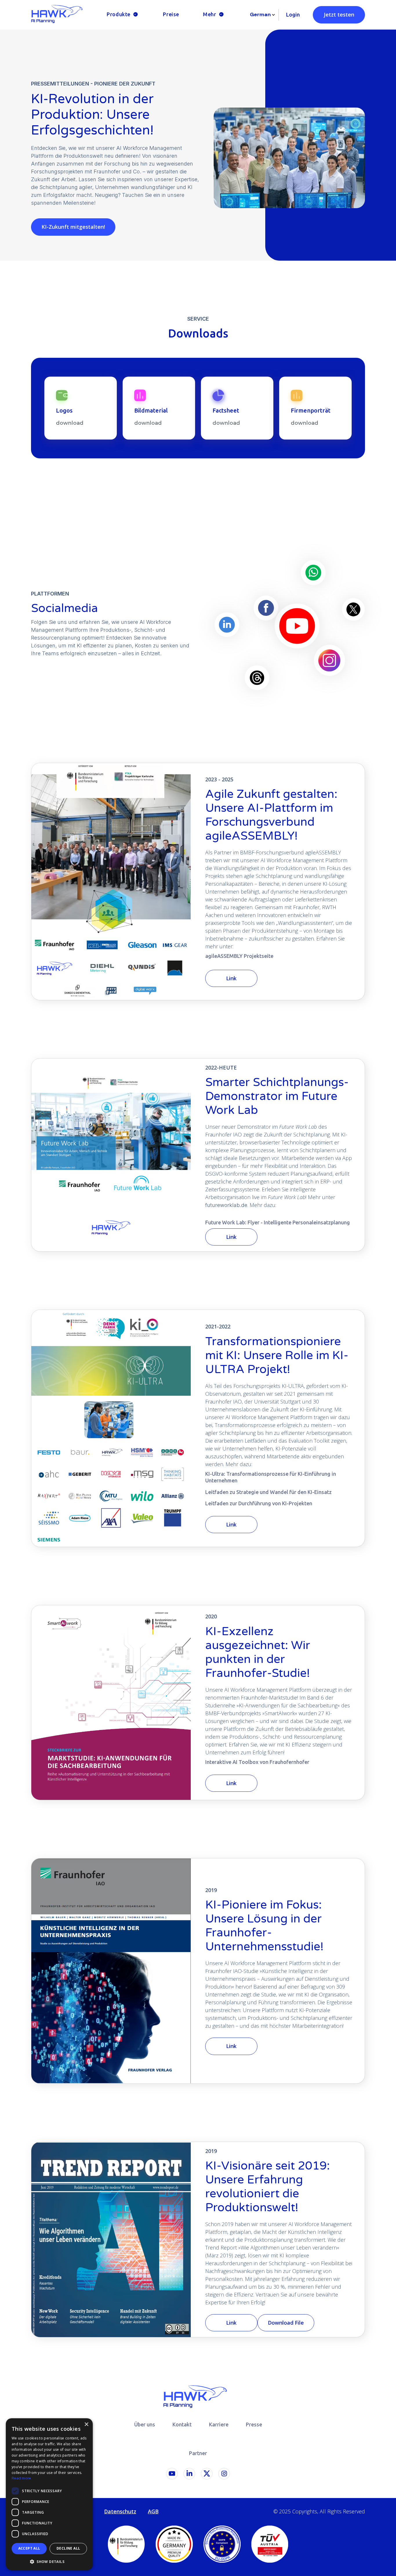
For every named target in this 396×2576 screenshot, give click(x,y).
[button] (123, 15)
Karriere (219, 2424)
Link (231, 978)
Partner (198, 2453)
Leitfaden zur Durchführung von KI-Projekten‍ (259, 1503)
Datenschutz (120, 2511)
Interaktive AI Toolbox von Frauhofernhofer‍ (257, 1762)
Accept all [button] (29, 2548)
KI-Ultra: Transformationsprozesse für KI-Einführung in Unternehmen (271, 1477)
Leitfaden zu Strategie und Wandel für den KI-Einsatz (268, 1492)
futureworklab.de (226, 1205)
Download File (286, 2323)
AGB (153, 2511)
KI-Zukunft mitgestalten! (73, 227)
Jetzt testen (339, 14)
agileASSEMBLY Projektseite (239, 956)
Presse (254, 2424)
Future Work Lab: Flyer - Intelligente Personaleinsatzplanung (278, 1222)
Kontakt (182, 2424)
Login (293, 14)
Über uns (145, 2424)
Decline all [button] (68, 2548)
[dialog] (49, 2494)
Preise (171, 14)
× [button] (86, 2425)
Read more (21, 2478)
